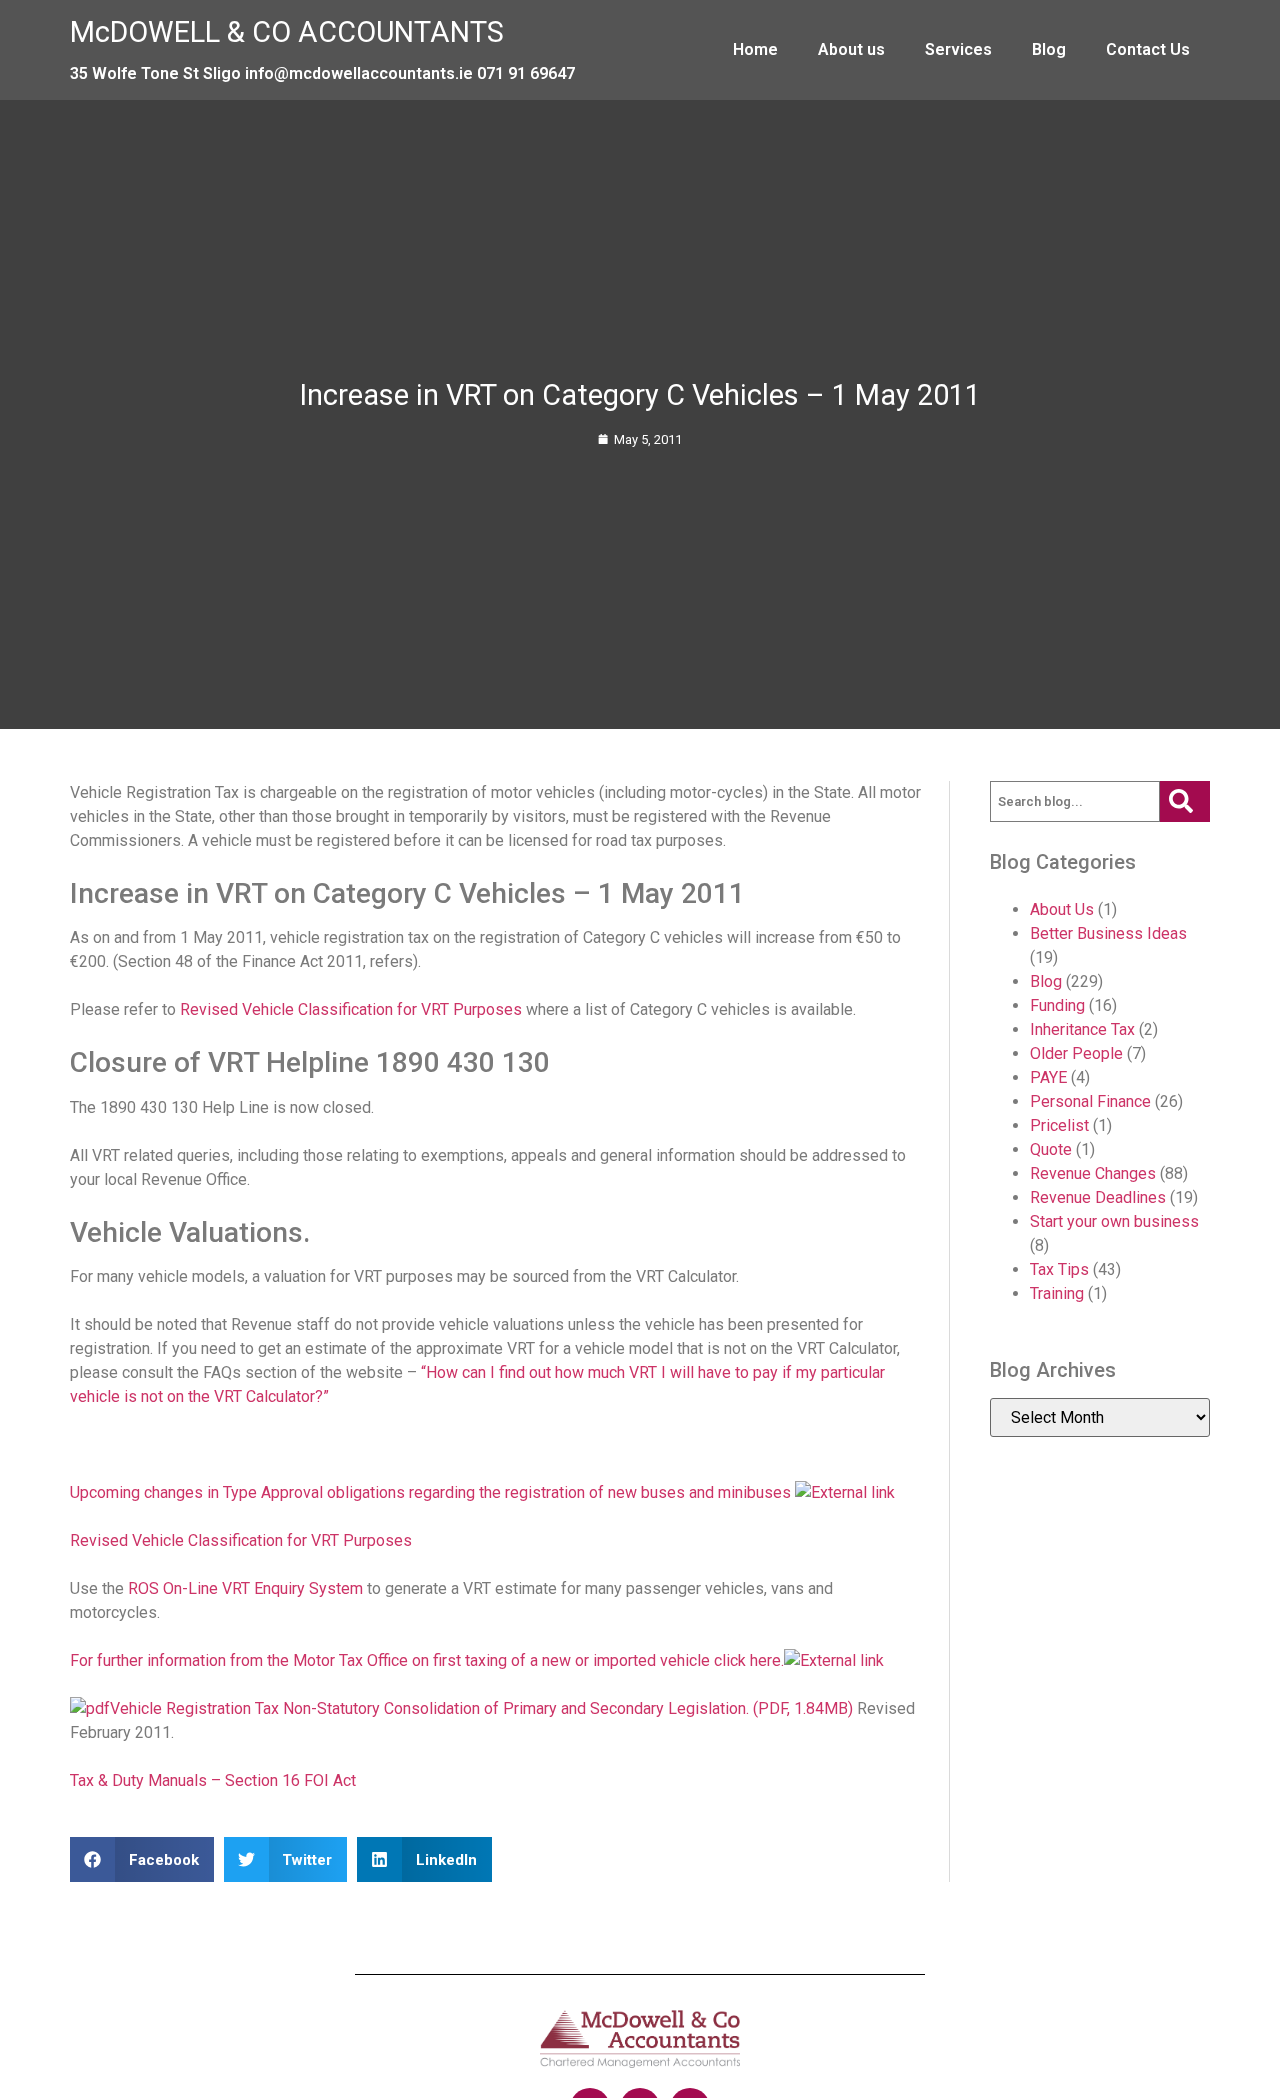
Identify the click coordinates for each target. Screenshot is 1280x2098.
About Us (1062, 909)
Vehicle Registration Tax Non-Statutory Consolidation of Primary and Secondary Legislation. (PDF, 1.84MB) (481, 1708)
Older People (1076, 1053)
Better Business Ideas (1108, 933)
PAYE (1048, 1077)
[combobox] (1075, 802)
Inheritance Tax (1082, 1029)
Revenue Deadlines (1098, 1197)
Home (755, 49)
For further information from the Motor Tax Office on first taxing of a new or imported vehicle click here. (427, 1660)
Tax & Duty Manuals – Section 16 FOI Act (213, 1780)
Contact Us (1148, 49)
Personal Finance (1090, 1101)
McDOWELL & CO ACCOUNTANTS (287, 32)
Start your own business (1114, 1221)
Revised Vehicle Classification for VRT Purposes (351, 1009)
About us (851, 49)
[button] (142, 1859)
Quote (1051, 1149)
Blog (1049, 49)
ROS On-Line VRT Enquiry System (245, 1588)
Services (958, 49)
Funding (1057, 1005)
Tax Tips (1059, 1269)
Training (1057, 1293)
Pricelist (1059, 1125)
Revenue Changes (1093, 1173)
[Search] (1185, 802)
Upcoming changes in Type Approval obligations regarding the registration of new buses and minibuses (432, 1492)
